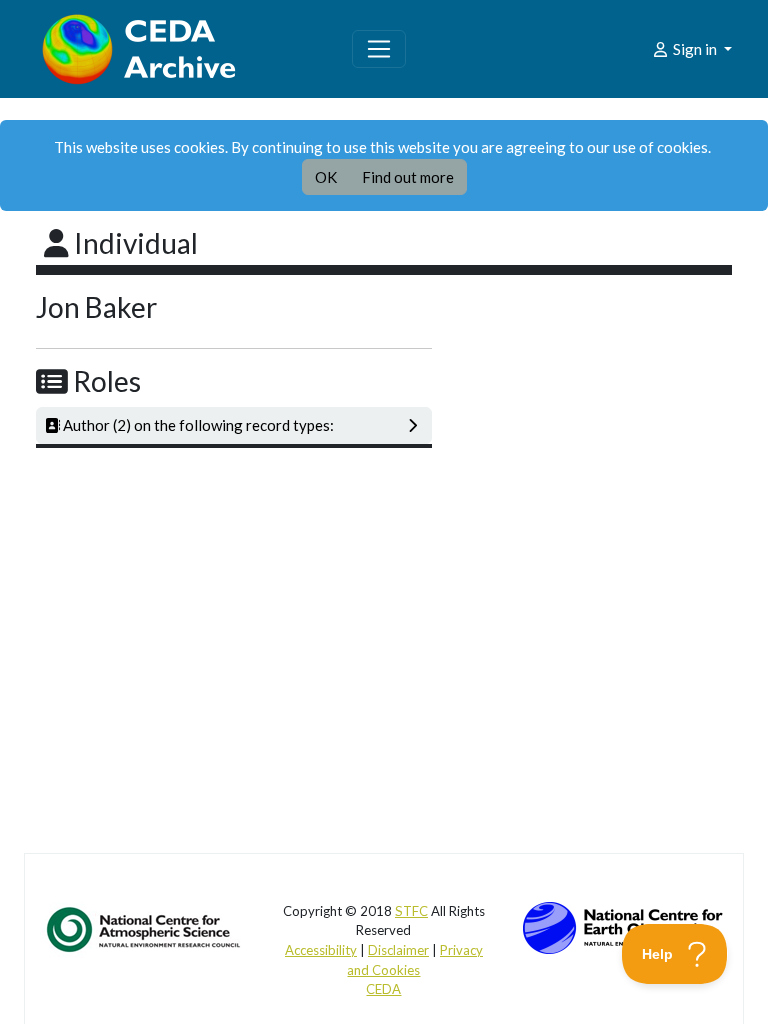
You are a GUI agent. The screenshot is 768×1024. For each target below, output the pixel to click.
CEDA (383, 989)
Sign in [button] (695, 49)
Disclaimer (398, 950)
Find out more (408, 177)
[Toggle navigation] (379, 49)
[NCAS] (145, 928)
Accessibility (321, 950)
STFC (411, 911)
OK (326, 177)
